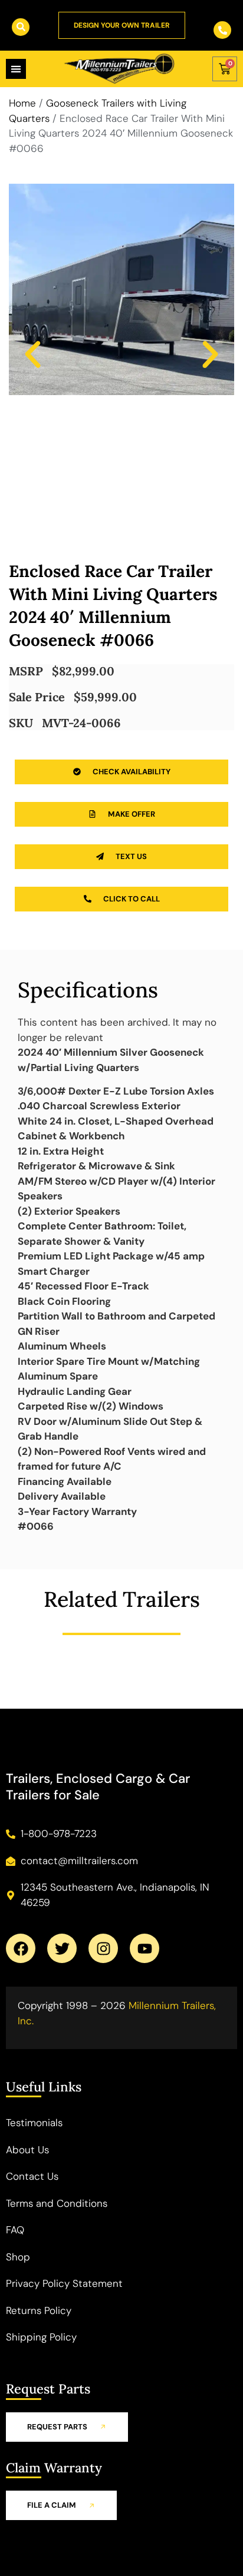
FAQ (15, 2230)
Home (22, 103)
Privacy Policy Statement (64, 2283)
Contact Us (32, 2176)
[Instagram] (103, 1948)
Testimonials (34, 2123)
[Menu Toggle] (16, 69)
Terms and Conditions (57, 2203)
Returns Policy (39, 2310)
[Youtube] (145, 1948)
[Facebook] (21, 1948)
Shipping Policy (41, 2337)
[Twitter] (62, 1948)
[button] (33, 354)
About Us (27, 2150)
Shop (18, 2257)
